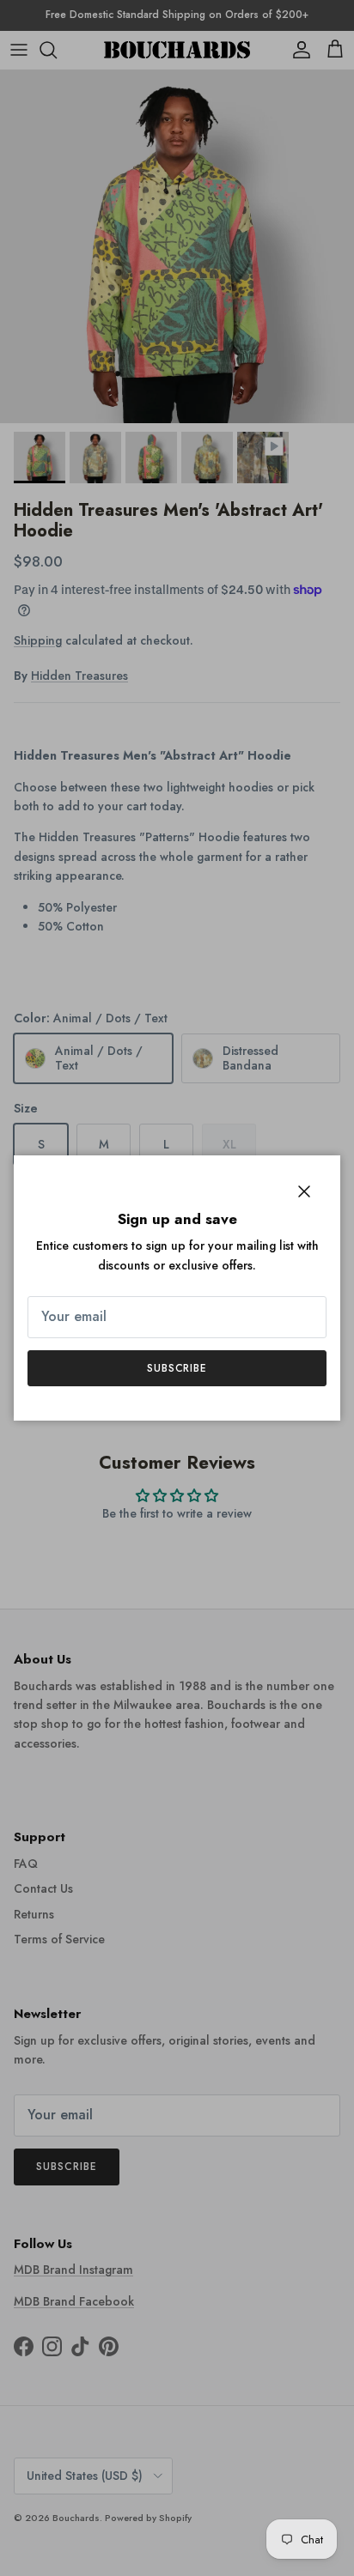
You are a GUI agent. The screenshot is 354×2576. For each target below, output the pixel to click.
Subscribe (177, 1368)
